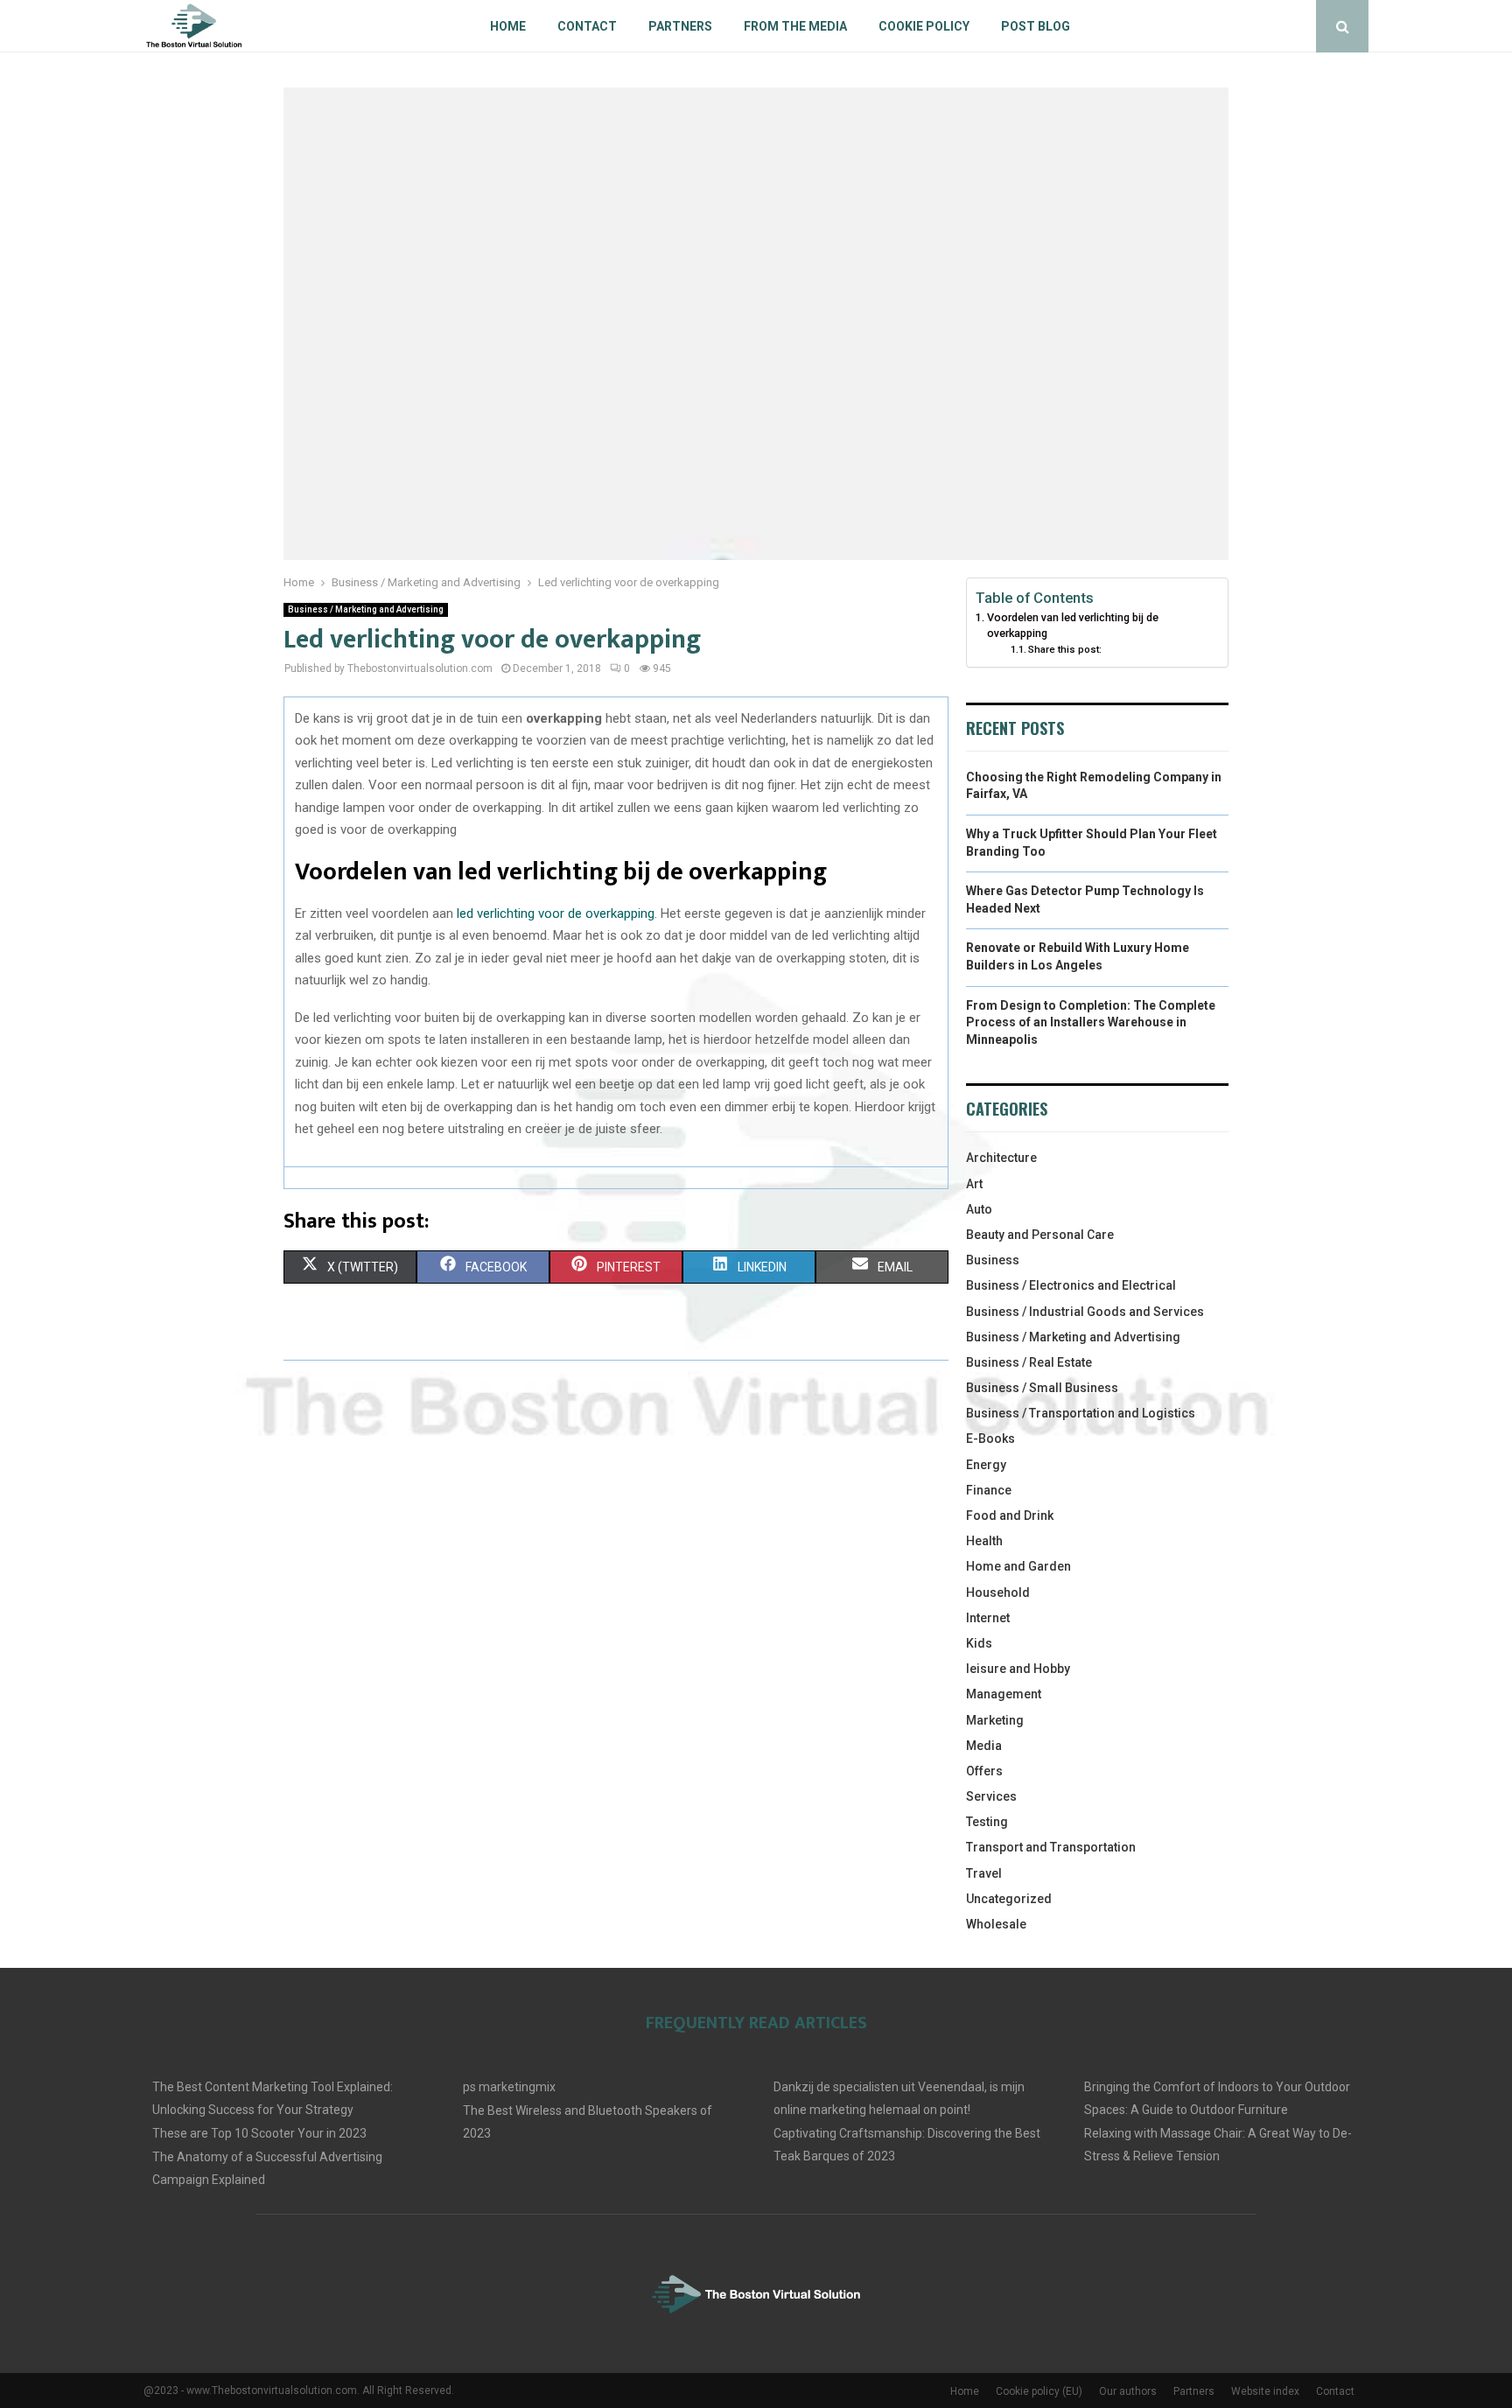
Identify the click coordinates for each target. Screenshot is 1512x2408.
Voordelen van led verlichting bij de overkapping (1073, 625)
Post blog (1036, 26)
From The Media (795, 26)
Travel (984, 1873)
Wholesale (996, 1924)
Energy (986, 1465)
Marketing (995, 1720)
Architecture (1001, 1158)
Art (974, 1184)
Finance (989, 1490)
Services (991, 1796)
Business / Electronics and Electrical (1071, 1285)
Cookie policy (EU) (1039, 2391)
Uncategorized (1009, 1899)
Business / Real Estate (1029, 1362)
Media (984, 1746)
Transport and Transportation (1051, 1847)
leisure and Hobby (1018, 1669)
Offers (984, 1771)
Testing (987, 1822)
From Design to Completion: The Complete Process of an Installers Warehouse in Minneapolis (1091, 1022)
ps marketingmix (509, 2087)
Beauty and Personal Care (1040, 1235)
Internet (988, 1618)
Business (993, 1260)
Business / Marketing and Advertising (366, 609)
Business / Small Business (1042, 1388)
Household (998, 1592)
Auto (979, 1209)
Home (508, 26)
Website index (1265, 2391)
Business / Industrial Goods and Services (1085, 1312)
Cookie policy (924, 26)
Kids (979, 1643)
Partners (680, 26)
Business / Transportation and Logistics (1081, 1413)
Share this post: (1065, 649)
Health (984, 1541)
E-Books (990, 1438)
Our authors (1128, 2391)
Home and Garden (1018, 1566)
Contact (587, 26)
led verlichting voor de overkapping (556, 913)
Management (1004, 1694)
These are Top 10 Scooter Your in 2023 (259, 2133)
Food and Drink (1010, 1515)
